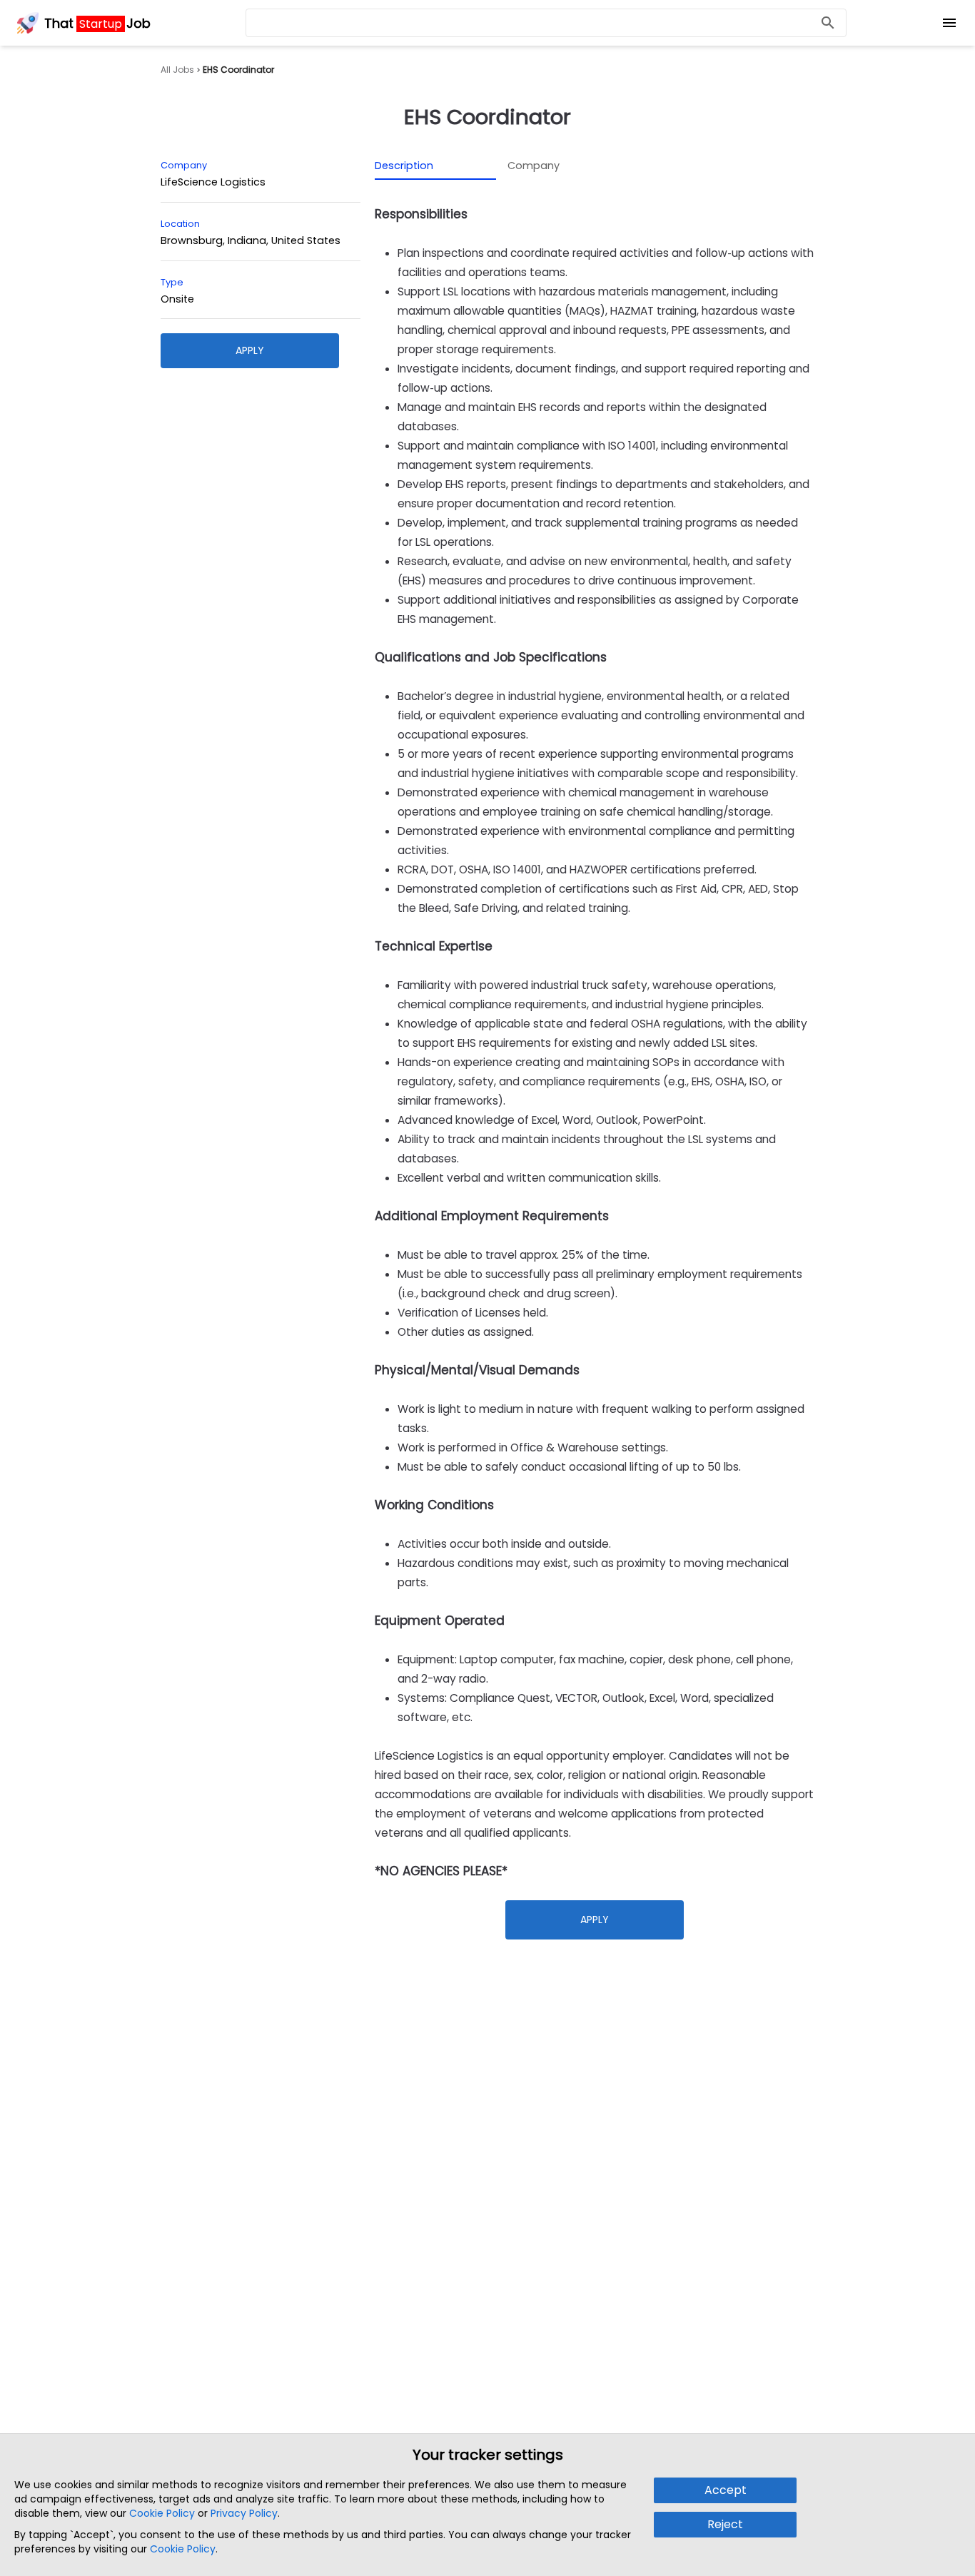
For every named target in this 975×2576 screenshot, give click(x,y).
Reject (725, 2524)
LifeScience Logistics (213, 182)
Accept (726, 2490)
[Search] (828, 23)
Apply (250, 350)
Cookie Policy (162, 2513)
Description (404, 166)
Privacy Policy (244, 2513)
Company (534, 166)
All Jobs (177, 70)
